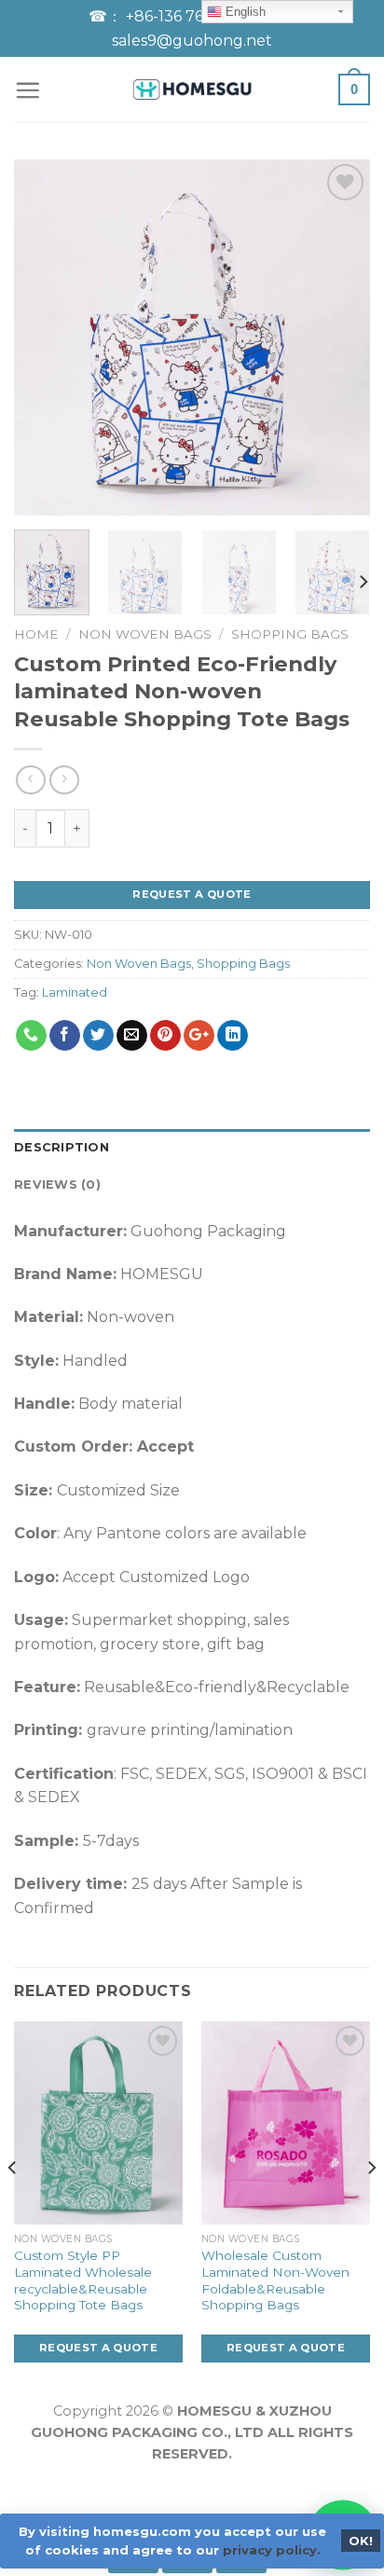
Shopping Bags (290, 634)
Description (62, 1147)
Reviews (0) (57, 1185)
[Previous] (45, 337)
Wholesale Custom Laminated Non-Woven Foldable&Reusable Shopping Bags (275, 2280)
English (244, 12)
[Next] (339, 337)
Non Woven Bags (145, 634)
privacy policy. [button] (272, 2550)
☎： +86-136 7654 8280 (178, 16)
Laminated (75, 992)
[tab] (192, 1148)
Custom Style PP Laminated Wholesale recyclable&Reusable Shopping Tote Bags (83, 2280)
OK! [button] (361, 2541)
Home (36, 634)
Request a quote (192, 894)
